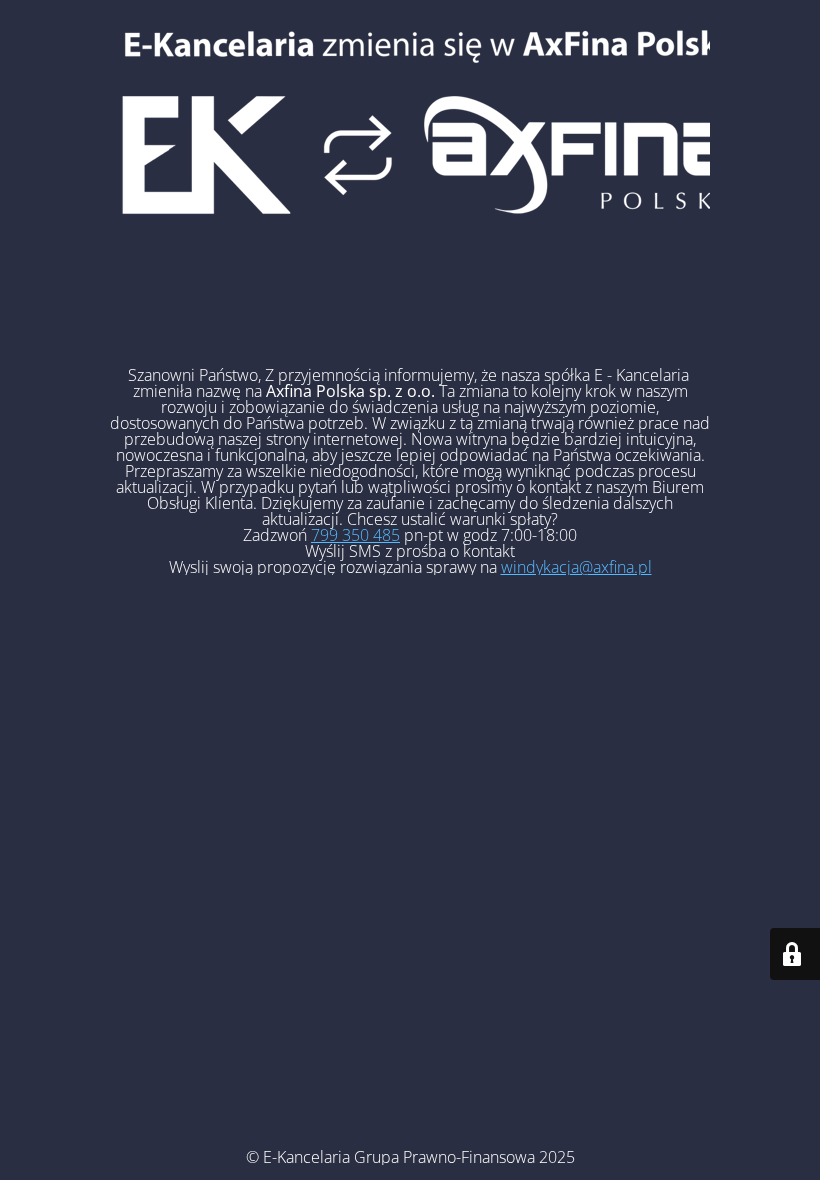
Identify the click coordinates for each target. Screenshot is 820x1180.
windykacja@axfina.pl (576, 567)
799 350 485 (355, 535)
